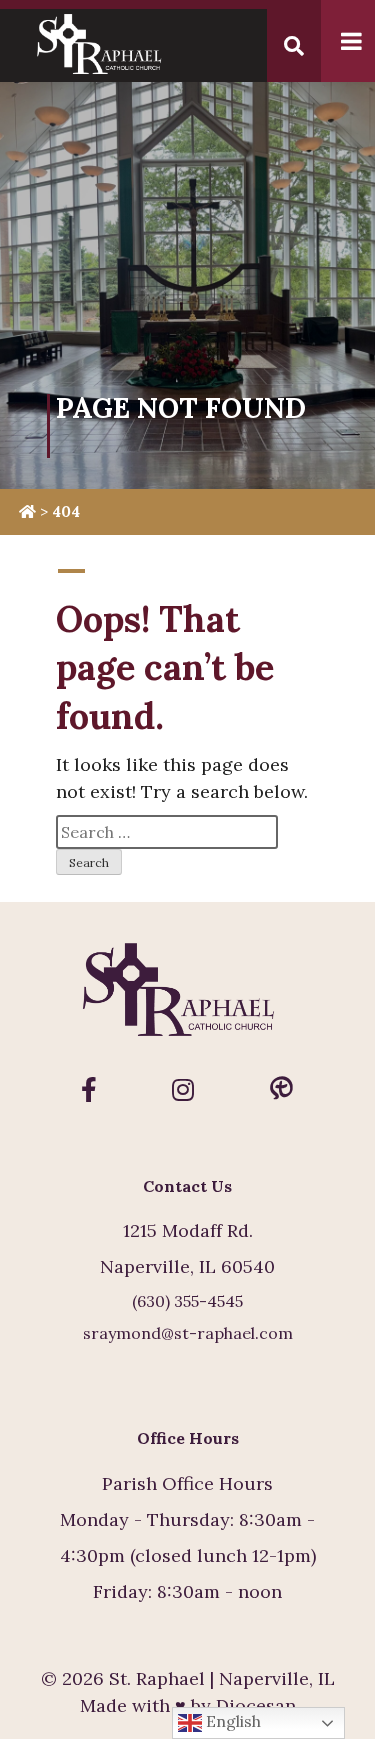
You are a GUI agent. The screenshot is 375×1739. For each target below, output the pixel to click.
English (231, 1721)
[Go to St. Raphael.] (27, 511)
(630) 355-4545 (187, 1301)
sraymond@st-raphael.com (188, 1333)
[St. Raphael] (188, 998)
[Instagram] (183, 1090)
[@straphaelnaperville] (89, 1090)
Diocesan (256, 1705)
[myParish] (281, 1090)
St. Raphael (157, 1678)
